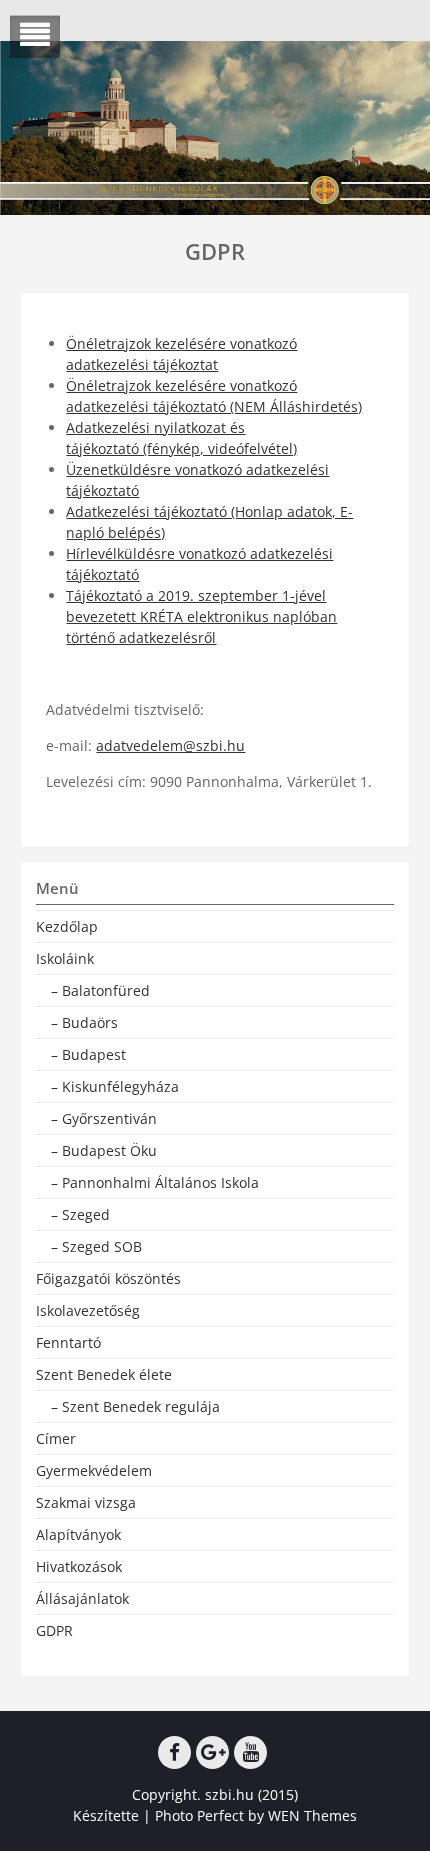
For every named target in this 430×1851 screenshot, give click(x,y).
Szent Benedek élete (104, 1374)
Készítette (106, 1815)
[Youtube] (250, 1752)
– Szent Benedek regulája (135, 1406)
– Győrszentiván (104, 1118)
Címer (56, 1438)
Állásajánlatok (82, 1598)
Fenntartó (68, 1342)
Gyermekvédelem (94, 1470)
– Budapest (88, 1054)
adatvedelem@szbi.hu (170, 745)
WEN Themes (312, 1815)
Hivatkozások (79, 1566)
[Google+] (212, 1752)
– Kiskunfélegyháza (115, 1086)
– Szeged (80, 1214)
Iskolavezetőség (88, 1310)
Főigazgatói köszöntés (108, 1278)
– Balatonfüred (100, 990)
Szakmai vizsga (86, 1502)
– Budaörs (84, 1022)
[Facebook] (174, 1752)
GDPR (54, 1630)
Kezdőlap (67, 926)
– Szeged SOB (96, 1246)
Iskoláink (65, 958)
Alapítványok (78, 1534)
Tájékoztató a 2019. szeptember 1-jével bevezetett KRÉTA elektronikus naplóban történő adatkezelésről (201, 616)
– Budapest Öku (104, 1150)
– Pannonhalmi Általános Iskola (155, 1182)
